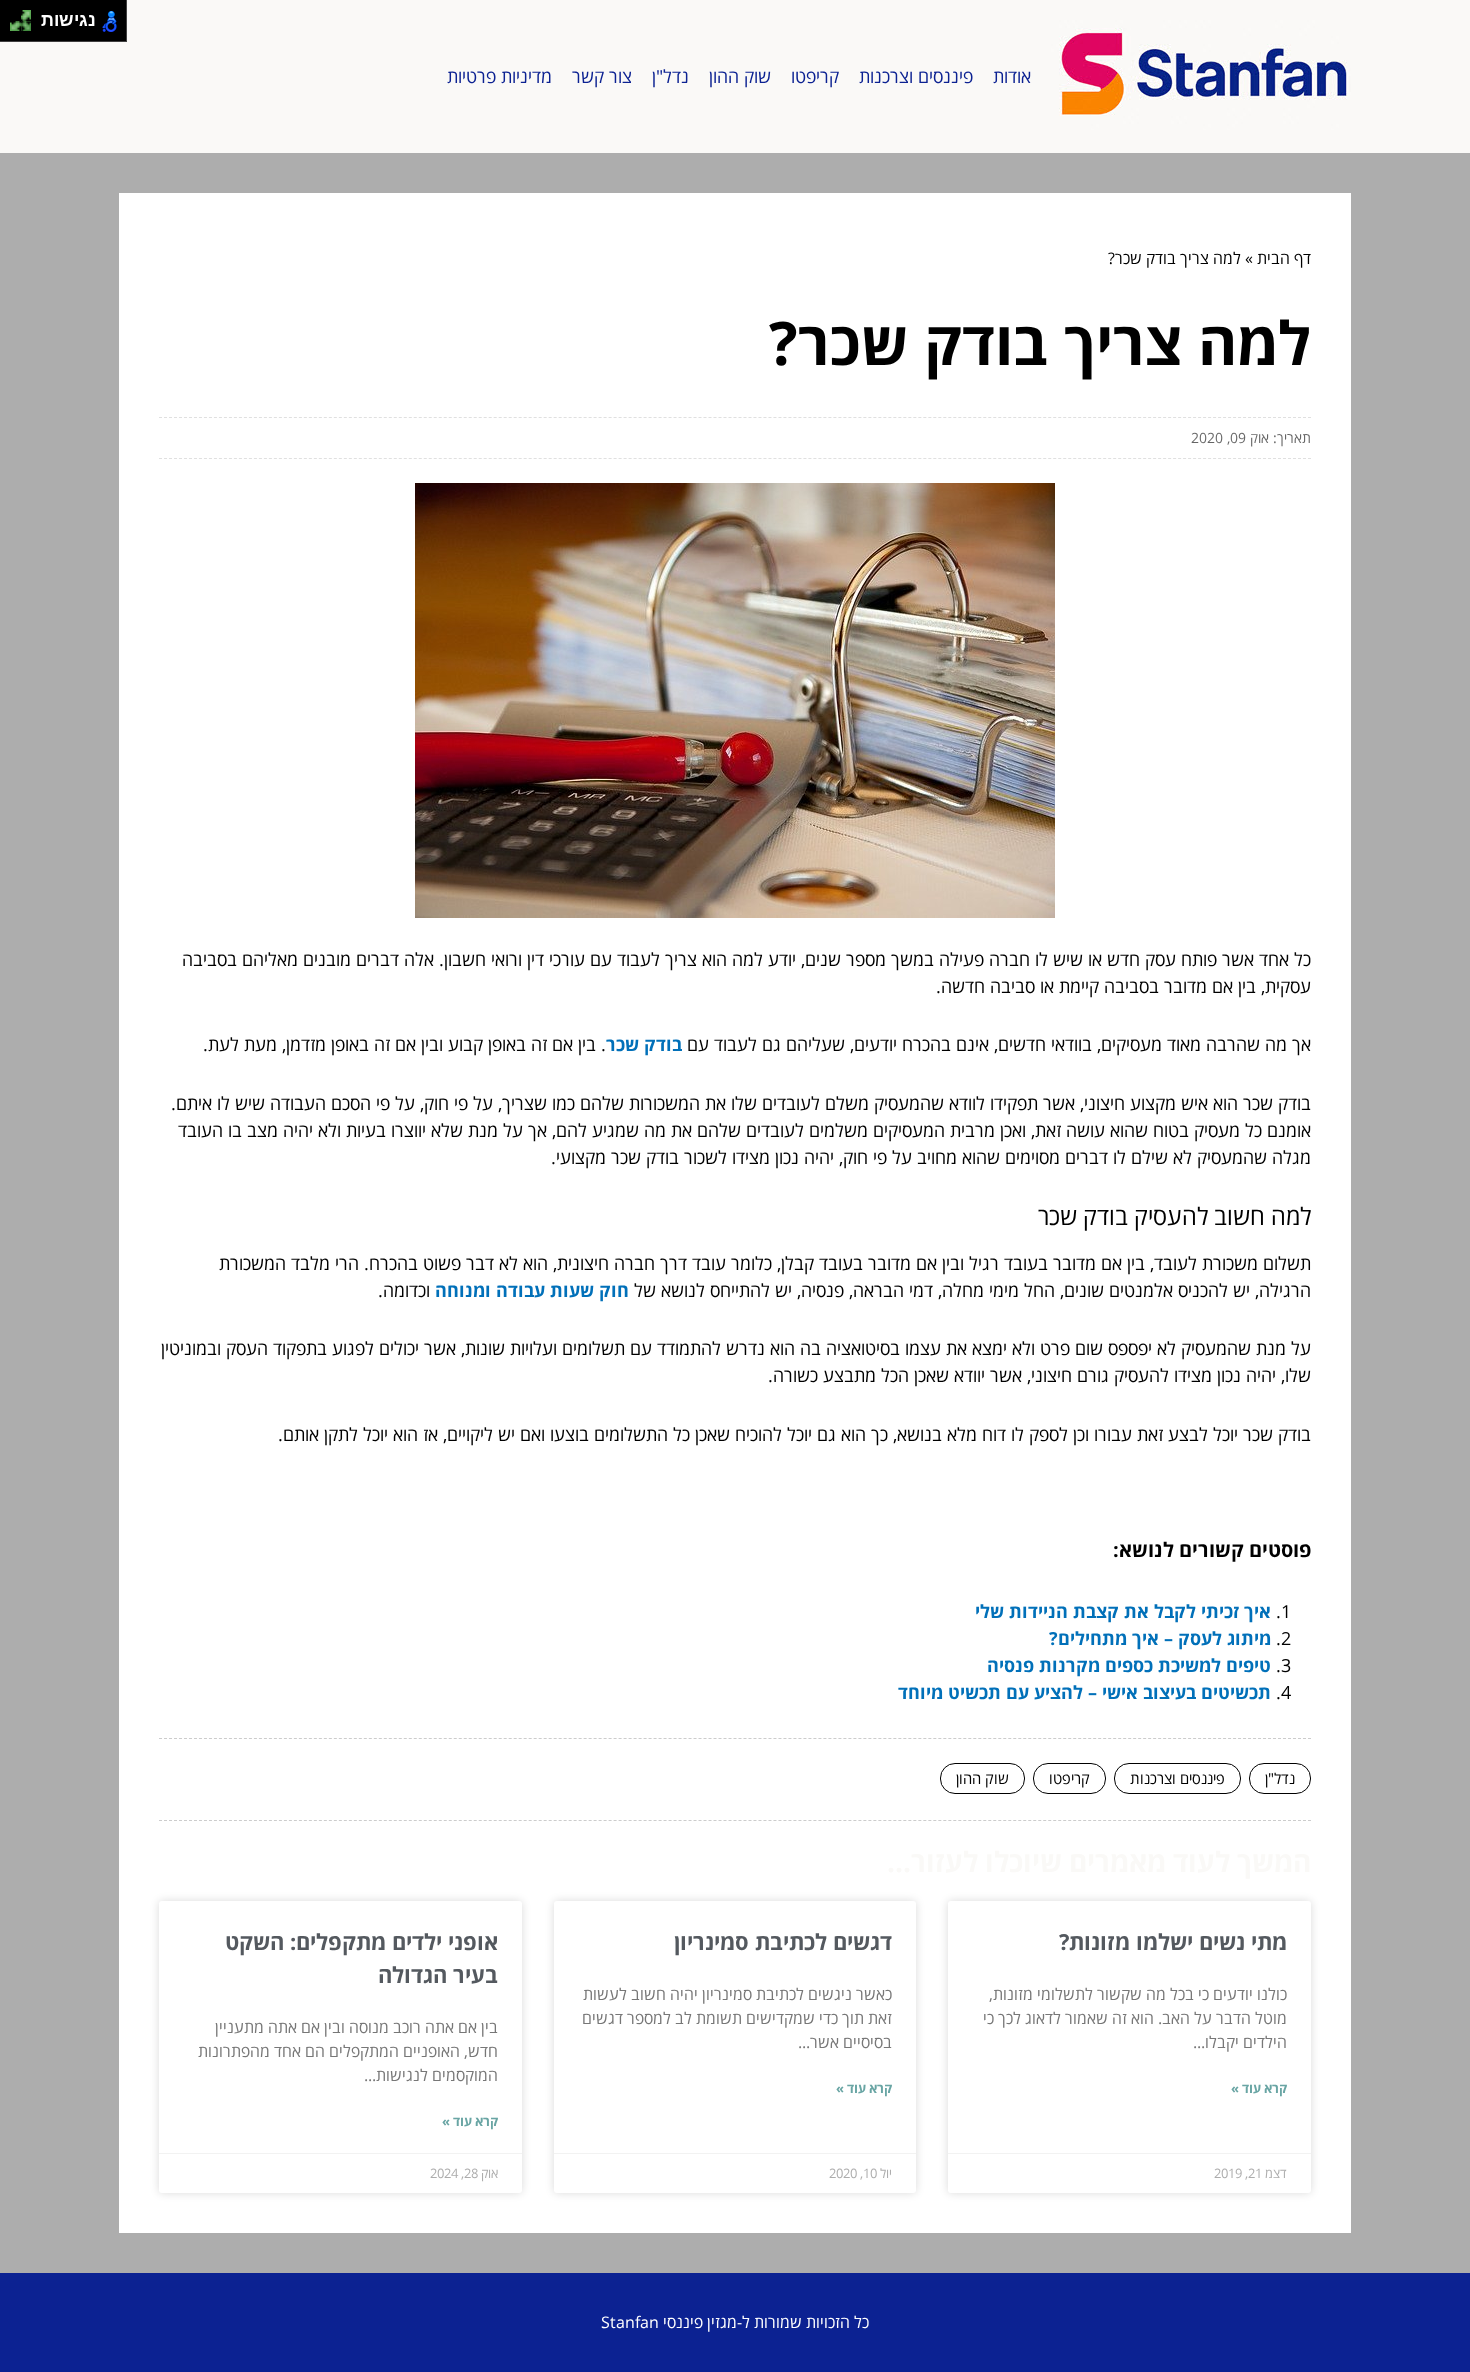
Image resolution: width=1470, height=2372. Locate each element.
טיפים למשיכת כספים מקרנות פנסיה (1129, 1665)
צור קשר (602, 76)
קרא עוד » (1259, 2088)
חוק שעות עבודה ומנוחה (532, 1290)
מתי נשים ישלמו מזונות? (1173, 1941)
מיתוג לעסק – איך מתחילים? (1160, 1638)
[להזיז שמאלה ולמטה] (15, 26)
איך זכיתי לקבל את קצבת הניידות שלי (1123, 1611)
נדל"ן (670, 76)
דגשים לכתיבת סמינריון (783, 1941)
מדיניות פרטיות (499, 76)
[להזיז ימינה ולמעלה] (26, 15)
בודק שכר (644, 1044)
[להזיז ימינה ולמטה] (26, 26)
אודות (1012, 76)
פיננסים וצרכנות (916, 76)
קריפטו (815, 76)
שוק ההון (740, 76)
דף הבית (1284, 258)
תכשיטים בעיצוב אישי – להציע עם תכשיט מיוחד (1084, 1692)
